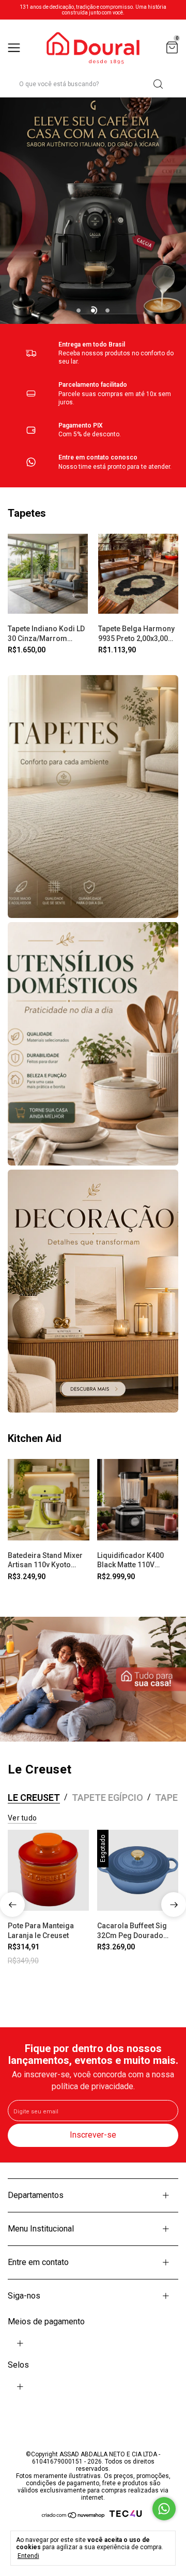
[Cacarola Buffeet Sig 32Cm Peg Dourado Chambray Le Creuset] (138, 1870)
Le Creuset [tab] (34, 1798)
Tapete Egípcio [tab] (107, 1798)
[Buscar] (157, 84)
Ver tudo (22, 1818)
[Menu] (16, 48)
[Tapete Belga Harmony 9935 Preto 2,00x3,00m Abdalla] (138, 574)
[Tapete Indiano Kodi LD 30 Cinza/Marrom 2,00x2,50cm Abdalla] (48, 574)
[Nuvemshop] (74, 2517)
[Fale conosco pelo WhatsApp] (164, 2509)
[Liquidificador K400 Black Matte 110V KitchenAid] (138, 1500)
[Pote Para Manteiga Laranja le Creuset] (48, 1870)
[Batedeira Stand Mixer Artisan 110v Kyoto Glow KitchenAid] (49, 1500)
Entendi (28, 2556)
